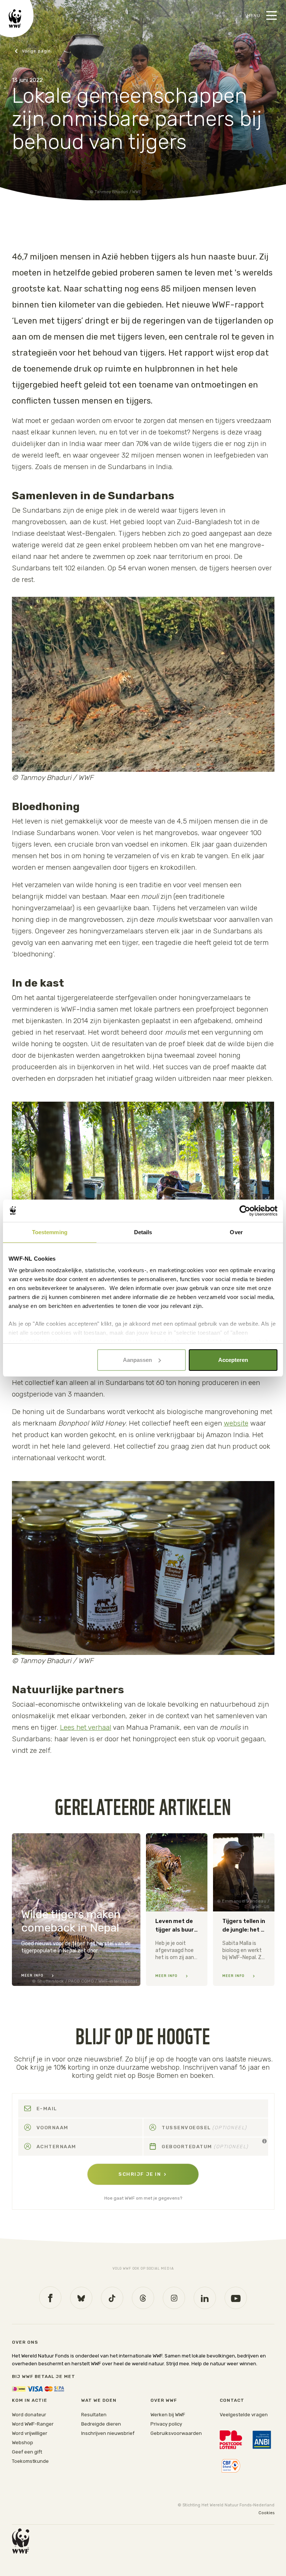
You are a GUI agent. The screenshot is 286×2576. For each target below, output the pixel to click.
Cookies (266, 2513)
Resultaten (94, 2415)
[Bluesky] (81, 2298)
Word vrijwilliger (30, 2433)
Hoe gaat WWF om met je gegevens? (143, 2198)
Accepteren (233, 1360)
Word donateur (29, 2415)
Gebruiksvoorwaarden (176, 2433)
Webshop (23, 2443)
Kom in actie (30, 2400)
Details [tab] (143, 1232)
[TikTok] (112, 2298)
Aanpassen (137, 1360)
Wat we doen (99, 2400)
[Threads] (143, 2298)
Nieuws (33, 51)
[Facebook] (50, 2298)
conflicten (31, 401)
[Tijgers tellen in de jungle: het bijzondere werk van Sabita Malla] (244, 1910)
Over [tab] (236, 1232)
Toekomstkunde (30, 2461)
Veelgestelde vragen (244, 2415)
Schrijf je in (140, 2174)
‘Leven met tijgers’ (47, 321)
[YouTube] (236, 2298)
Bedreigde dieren (101, 2424)
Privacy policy (166, 2424)
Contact (232, 2400)
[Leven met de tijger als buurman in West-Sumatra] (177, 1910)
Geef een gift (27, 2452)
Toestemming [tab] (50, 1232)
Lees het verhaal (86, 1727)
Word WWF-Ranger (33, 2424)
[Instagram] (174, 2298)
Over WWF (164, 2400)
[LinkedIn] (205, 2298)
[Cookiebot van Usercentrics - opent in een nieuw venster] (245, 1211)
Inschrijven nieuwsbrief (108, 2433)
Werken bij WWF (168, 2415)
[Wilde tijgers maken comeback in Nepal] (76, 1910)
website (236, 1423)
